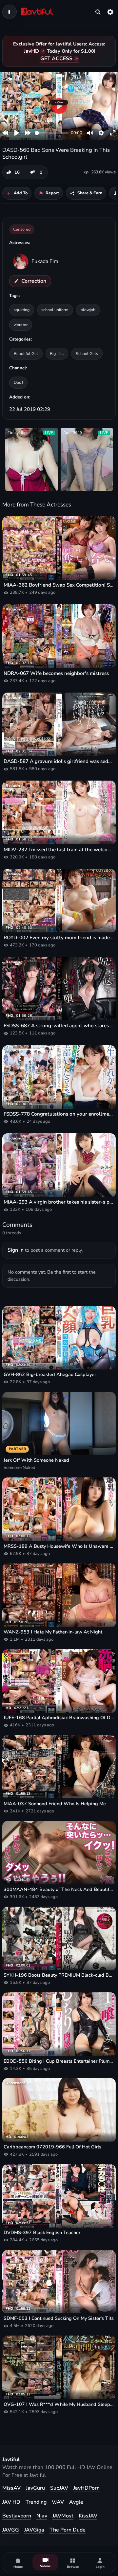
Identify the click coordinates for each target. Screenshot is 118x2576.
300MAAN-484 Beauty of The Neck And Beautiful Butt (59, 1889)
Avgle (76, 2502)
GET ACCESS (56, 59)
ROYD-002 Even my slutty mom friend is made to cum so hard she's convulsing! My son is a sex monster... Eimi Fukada (59, 938)
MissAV (11, 2488)
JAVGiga (34, 2530)
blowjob (88, 310)
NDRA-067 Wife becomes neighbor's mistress (56, 673)
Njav (42, 2516)
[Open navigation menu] (10, 12)
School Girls (87, 353)
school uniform (55, 310)
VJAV (58, 2502)
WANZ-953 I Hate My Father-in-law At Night (53, 1632)
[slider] (52, 133)
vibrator (21, 325)
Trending (36, 2502)
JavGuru (35, 2488)
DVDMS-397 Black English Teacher (42, 2233)
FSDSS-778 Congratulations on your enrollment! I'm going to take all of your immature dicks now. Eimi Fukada (59, 1114)
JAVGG (11, 2530)
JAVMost (63, 2516)
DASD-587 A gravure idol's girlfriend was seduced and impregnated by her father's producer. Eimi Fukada (59, 761)
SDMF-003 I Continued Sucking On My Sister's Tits (59, 2318)
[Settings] (110, 12)
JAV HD (11, 2502)
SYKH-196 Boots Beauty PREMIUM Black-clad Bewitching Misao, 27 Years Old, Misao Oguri (59, 1975)
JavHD (31, 51)
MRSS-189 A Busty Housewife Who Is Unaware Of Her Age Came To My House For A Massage (59, 1546)
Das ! (18, 382)
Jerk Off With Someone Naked (36, 1460)
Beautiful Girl (26, 353)
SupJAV (59, 2488)
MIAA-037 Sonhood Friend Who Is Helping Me (55, 1804)
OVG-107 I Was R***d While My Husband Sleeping (59, 2404)
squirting (22, 310)
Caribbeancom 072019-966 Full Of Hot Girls (52, 2147)
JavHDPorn (87, 2488)
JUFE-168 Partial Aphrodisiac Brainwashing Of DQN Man (59, 1718)
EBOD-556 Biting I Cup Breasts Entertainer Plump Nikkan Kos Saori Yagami (59, 2061)
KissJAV (88, 2516)
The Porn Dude (68, 2530)
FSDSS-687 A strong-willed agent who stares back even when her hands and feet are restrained (59, 1026)
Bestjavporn (17, 2516)
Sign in (16, 1250)
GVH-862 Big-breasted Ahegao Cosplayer (50, 1375)
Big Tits (57, 353)
